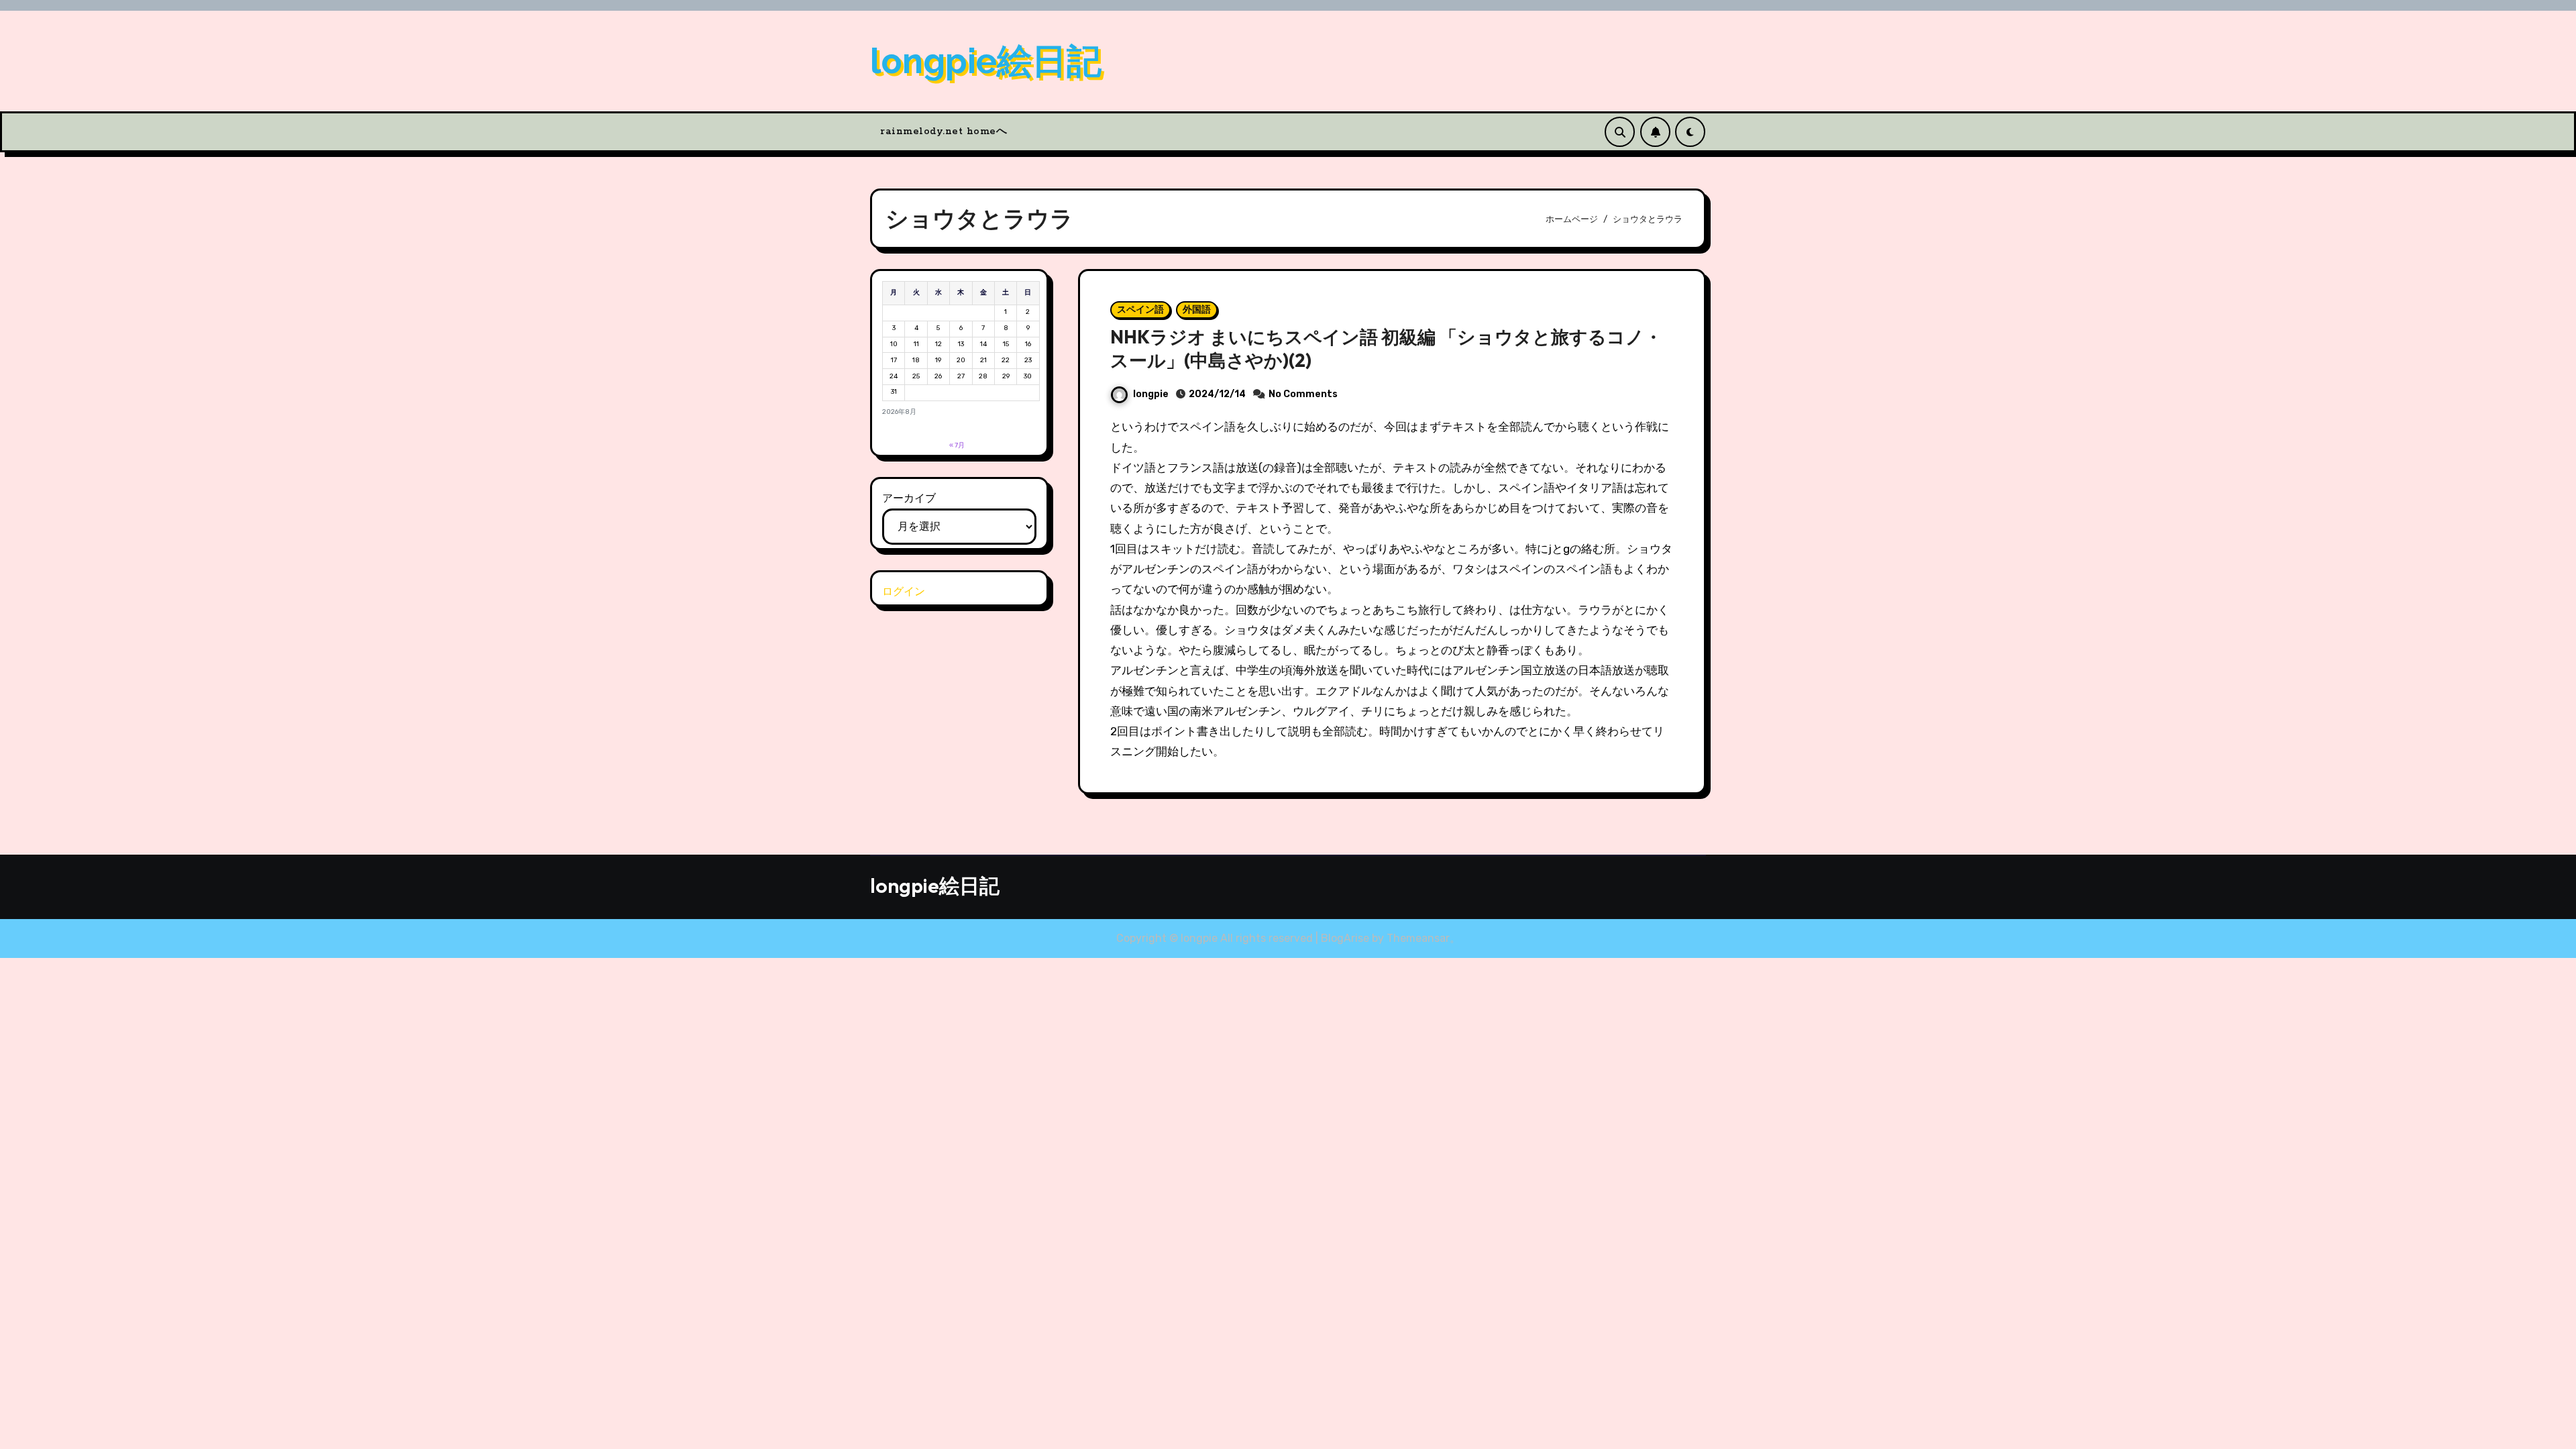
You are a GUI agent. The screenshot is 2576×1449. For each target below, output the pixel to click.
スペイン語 (1140, 310)
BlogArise (1345, 938)
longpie (1151, 394)
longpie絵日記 (986, 61)
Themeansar (1418, 938)
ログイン (904, 591)
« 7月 (957, 445)
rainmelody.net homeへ (944, 131)
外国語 (1197, 310)
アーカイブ (909, 498)
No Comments (1303, 394)
